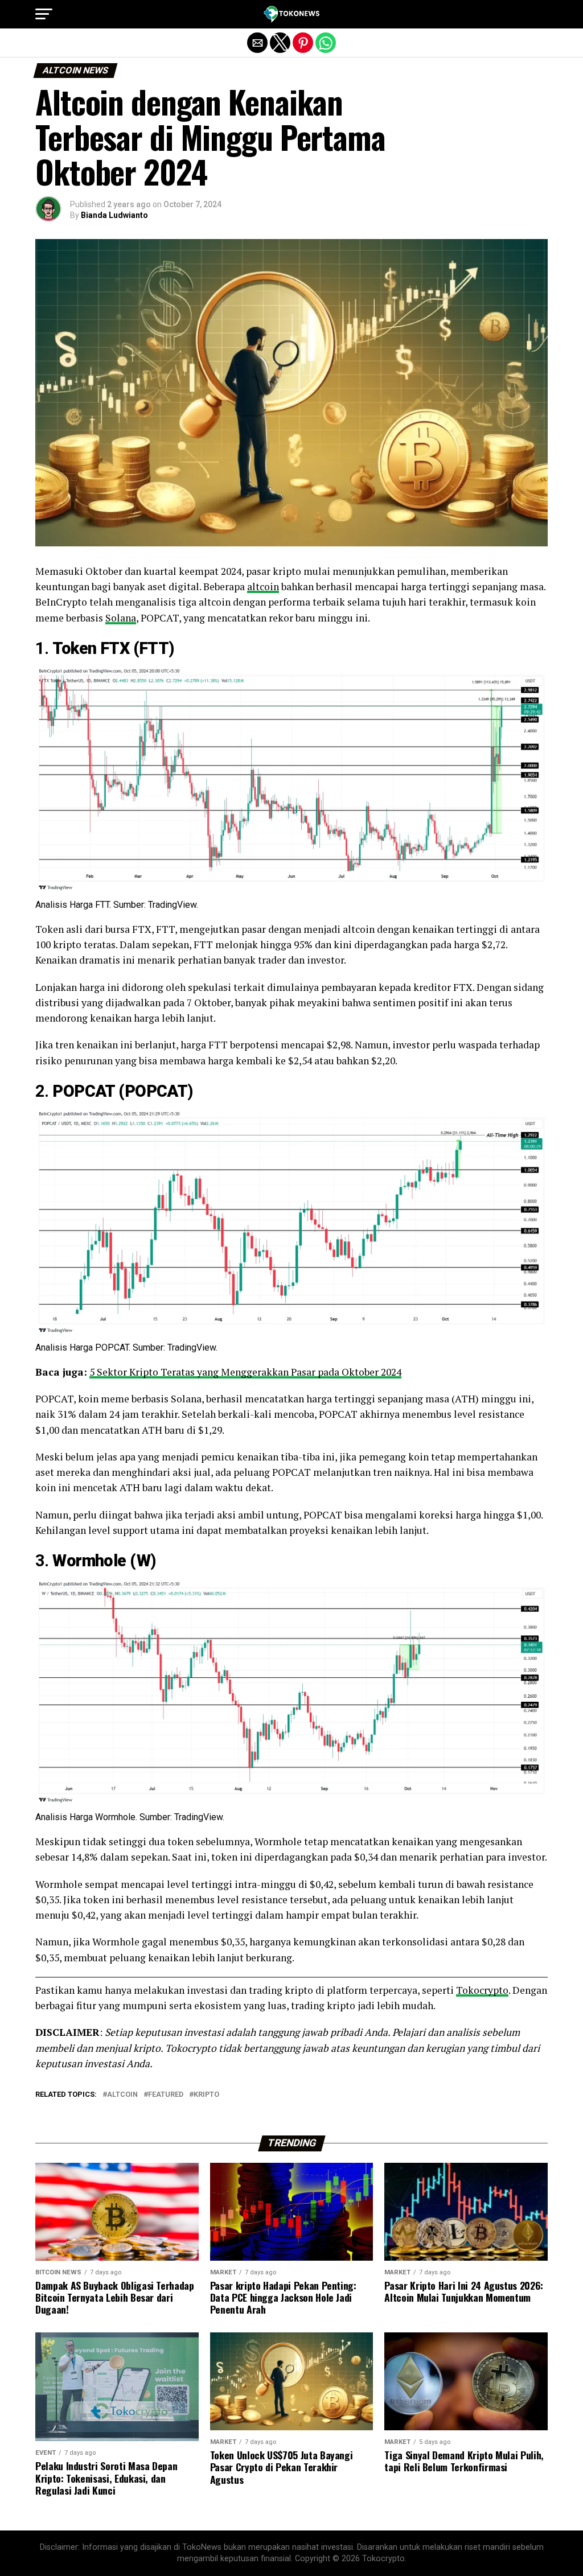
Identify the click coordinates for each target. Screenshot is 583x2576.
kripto (206, 2095)
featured (166, 2095)
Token (74, 648)
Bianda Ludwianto (114, 215)
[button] (44, 14)
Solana (121, 618)
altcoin (263, 587)
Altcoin (122, 2095)
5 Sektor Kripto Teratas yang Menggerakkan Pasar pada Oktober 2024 (245, 1372)
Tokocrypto (482, 1990)
